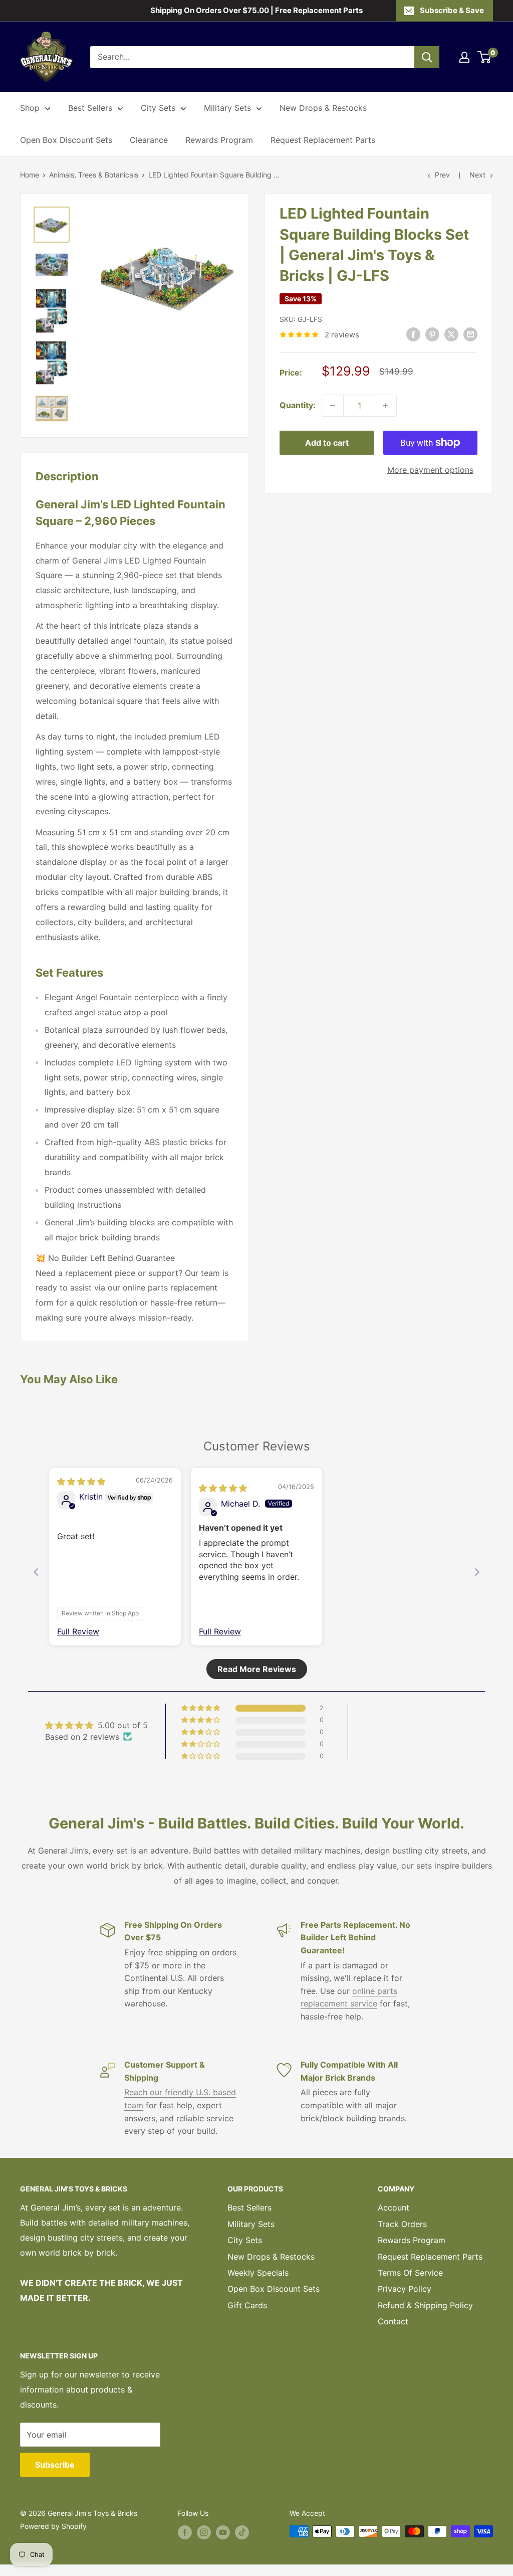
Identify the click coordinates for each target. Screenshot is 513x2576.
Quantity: (298, 405)
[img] (81, 1482)
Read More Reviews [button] (257, 1669)
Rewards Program (219, 140)
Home (30, 175)
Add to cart (327, 443)
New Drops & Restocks (323, 108)
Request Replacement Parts (323, 140)
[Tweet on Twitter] (451, 334)
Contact (393, 2321)
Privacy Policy (405, 2289)
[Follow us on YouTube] (223, 2532)
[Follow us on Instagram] (204, 2532)
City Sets (158, 108)
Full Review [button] (78, 1631)
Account (394, 2207)
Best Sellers (90, 108)
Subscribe (55, 2465)
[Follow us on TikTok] (242, 2532)
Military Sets (227, 108)
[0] (485, 57)
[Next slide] (477, 1572)
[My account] (464, 57)
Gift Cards (247, 2305)
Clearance (149, 140)
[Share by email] (470, 334)
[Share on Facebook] (413, 334)
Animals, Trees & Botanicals (94, 175)
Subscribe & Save (452, 10)
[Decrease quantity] (333, 406)
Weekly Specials (258, 2273)
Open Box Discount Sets (66, 140)
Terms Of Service (410, 2273)
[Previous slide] (36, 1572)
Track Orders (402, 2224)
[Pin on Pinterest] (432, 334)
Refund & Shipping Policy (425, 2305)
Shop (30, 108)
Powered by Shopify (53, 2526)
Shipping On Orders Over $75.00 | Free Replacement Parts (256, 10)
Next (477, 175)
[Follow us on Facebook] (185, 2532)
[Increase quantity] (386, 406)
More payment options (430, 470)
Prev (442, 175)
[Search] (427, 57)
